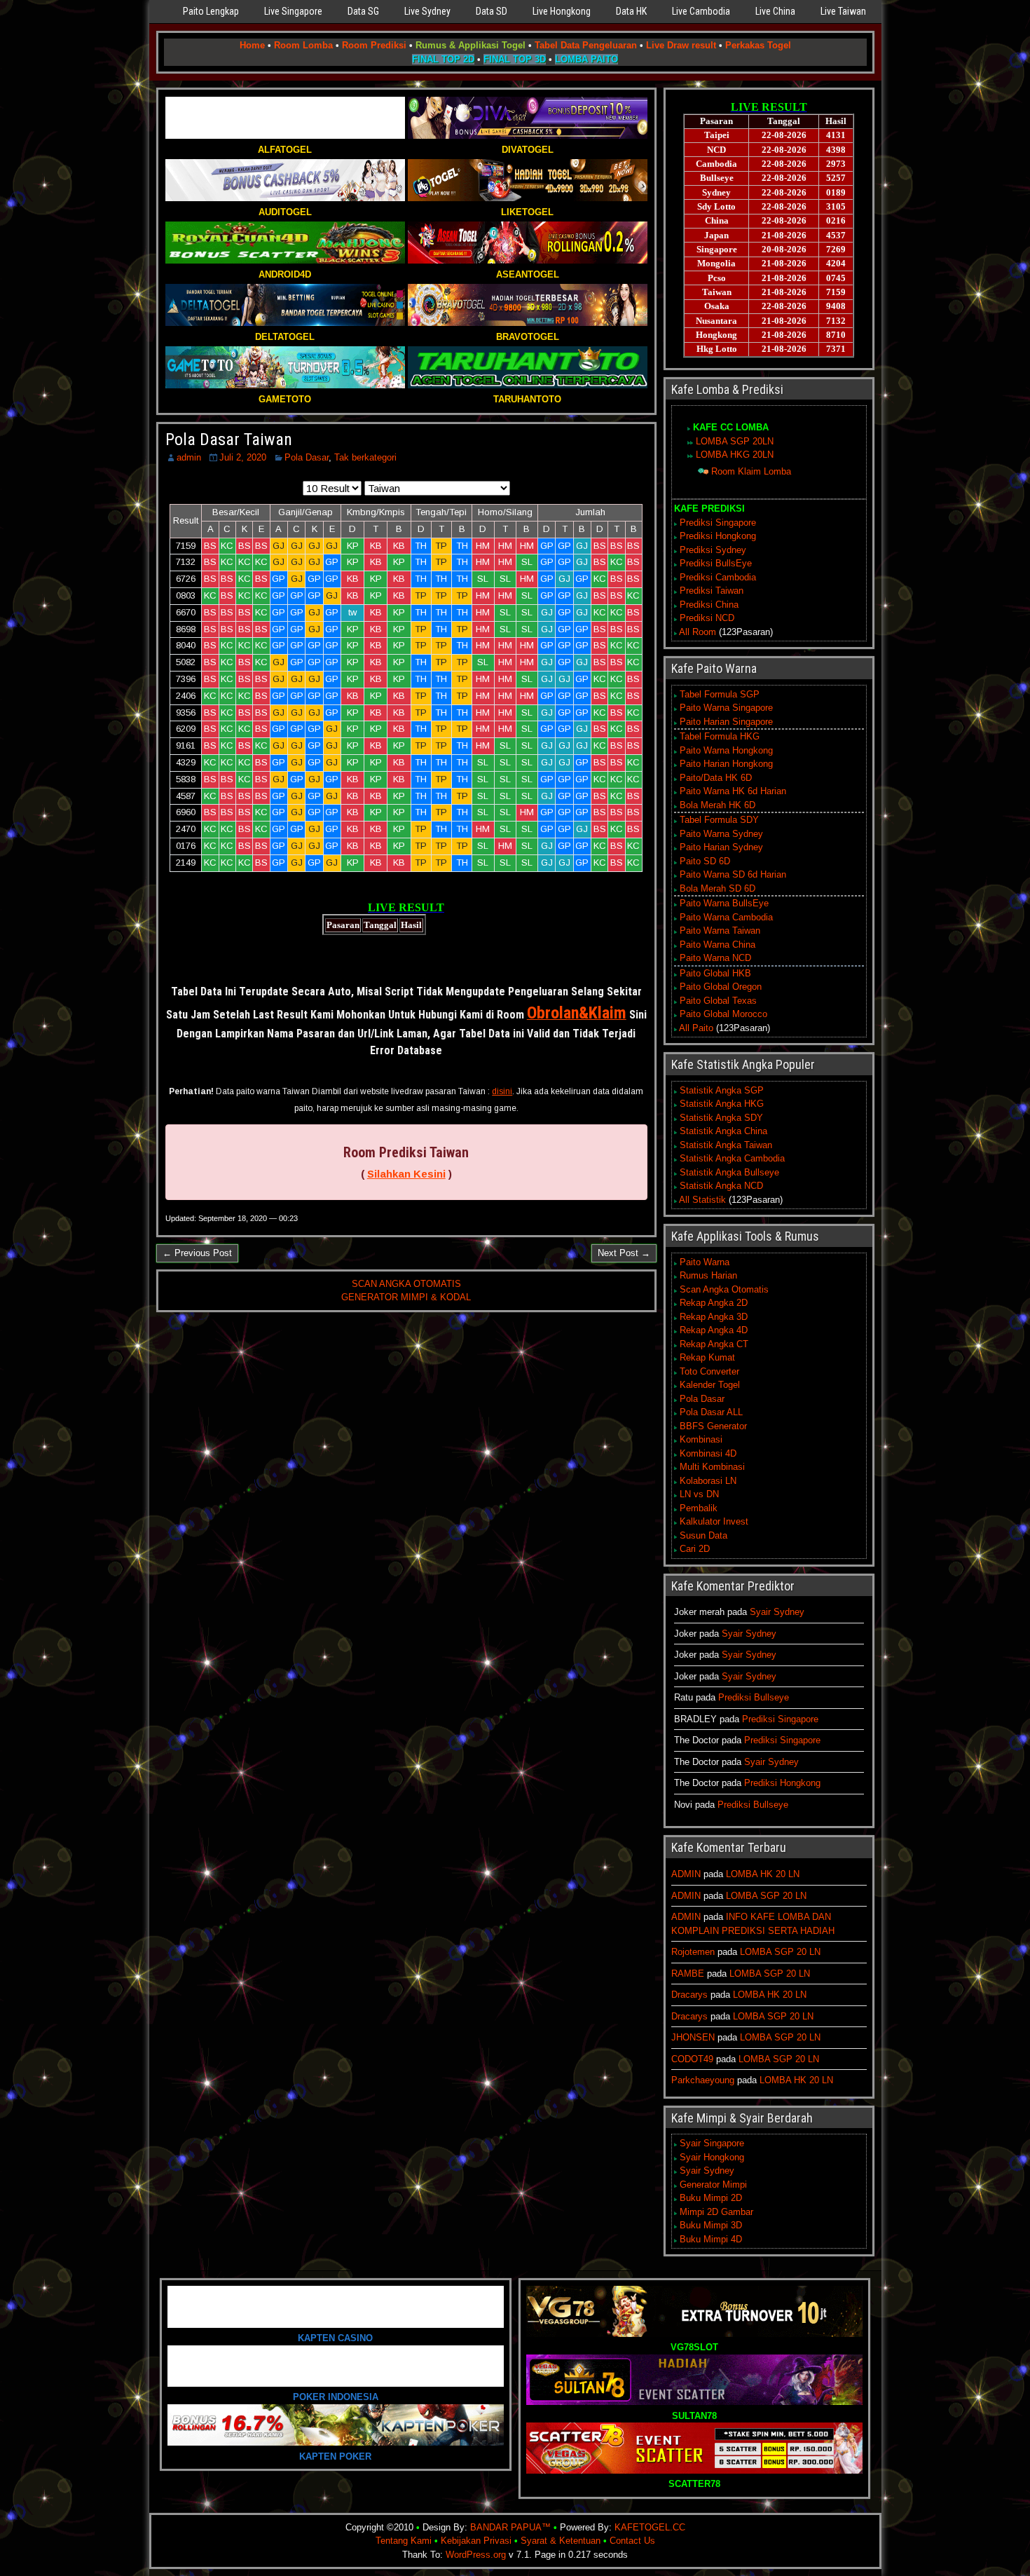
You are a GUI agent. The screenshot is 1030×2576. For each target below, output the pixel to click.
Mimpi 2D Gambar (716, 2212)
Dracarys (689, 1995)
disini (502, 1091)
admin (189, 457)
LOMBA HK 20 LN (763, 1874)
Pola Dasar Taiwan (229, 439)
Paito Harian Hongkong (726, 764)
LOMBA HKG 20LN (735, 455)
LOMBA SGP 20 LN (766, 1896)
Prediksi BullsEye (716, 563)
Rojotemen (693, 1952)
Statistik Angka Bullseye (729, 1172)
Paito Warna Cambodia (726, 917)
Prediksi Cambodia (718, 577)
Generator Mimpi (713, 2185)
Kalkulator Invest (714, 1521)
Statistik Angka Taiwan (726, 1145)
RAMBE (688, 1974)
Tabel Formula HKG (720, 736)
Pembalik (699, 1508)
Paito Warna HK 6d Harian (733, 791)
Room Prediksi (374, 45)
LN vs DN (699, 1494)
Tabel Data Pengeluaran (586, 45)
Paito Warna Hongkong (726, 750)
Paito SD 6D (705, 861)
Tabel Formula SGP (720, 694)
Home (252, 45)
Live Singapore (293, 11)
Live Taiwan (843, 11)
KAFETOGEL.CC (650, 2527)
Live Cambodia (701, 11)
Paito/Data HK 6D (716, 778)
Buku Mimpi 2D (711, 2198)
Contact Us (632, 2541)
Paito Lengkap (211, 11)
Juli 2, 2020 (243, 457)
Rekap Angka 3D (714, 1317)
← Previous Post (197, 1253)
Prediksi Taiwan (712, 591)
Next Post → (624, 1253)
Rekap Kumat (707, 1357)
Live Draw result (681, 45)
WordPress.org (476, 2555)
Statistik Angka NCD (721, 1186)
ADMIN (686, 1874)
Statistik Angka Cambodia (732, 1158)
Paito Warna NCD (715, 958)
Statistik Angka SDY (721, 1118)
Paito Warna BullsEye (724, 903)
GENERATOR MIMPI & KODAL (406, 1297)
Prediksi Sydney (713, 550)
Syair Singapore (712, 2143)
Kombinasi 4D (708, 1453)
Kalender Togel (710, 1385)
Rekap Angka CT (714, 1344)
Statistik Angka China (723, 1131)
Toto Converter (709, 1371)
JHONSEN (693, 2037)
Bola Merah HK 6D (717, 805)
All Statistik (702, 1200)
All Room (698, 632)
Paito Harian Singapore (726, 722)
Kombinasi (701, 1439)
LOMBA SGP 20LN (735, 441)
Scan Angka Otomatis (724, 1289)
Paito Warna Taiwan (720, 931)
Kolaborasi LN (708, 1481)
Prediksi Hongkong (718, 536)
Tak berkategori (365, 457)
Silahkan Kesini (406, 1174)
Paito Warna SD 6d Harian (733, 874)
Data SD (492, 11)
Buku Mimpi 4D (711, 2239)
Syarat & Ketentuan (561, 2541)
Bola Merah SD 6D (717, 888)
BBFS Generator (713, 1426)
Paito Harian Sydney (721, 847)
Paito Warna (705, 1262)
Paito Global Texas (718, 1001)
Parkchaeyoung (703, 2080)
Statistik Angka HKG (722, 1104)
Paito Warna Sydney (721, 834)
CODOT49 (692, 2059)
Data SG (363, 11)
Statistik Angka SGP (722, 1090)
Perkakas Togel (758, 45)
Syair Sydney (777, 1612)
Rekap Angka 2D (714, 1303)
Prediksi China (709, 605)
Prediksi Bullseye (754, 1697)
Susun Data (703, 1535)
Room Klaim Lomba (751, 471)
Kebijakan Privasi (476, 2541)
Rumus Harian (708, 1275)
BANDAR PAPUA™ (510, 2527)
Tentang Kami (404, 2541)
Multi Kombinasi (712, 1467)
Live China (775, 11)
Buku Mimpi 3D (711, 2225)
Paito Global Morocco (723, 1014)
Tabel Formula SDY (719, 820)
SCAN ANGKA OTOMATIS (406, 1284)
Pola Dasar (307, 457)
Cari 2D (695, 1549)
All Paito (696, 1028)
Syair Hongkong (712, 2157)
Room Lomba (303, 45)
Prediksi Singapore (718, 523)
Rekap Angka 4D (714, 1330)
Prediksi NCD (707, 618)
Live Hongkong (562, 11)
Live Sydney (427, 11)
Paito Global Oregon (721, 987)
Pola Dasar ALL (711, 1412)
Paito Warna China (717, 945)
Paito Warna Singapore (726, 708)
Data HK (631, 11)
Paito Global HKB (715, 973)
